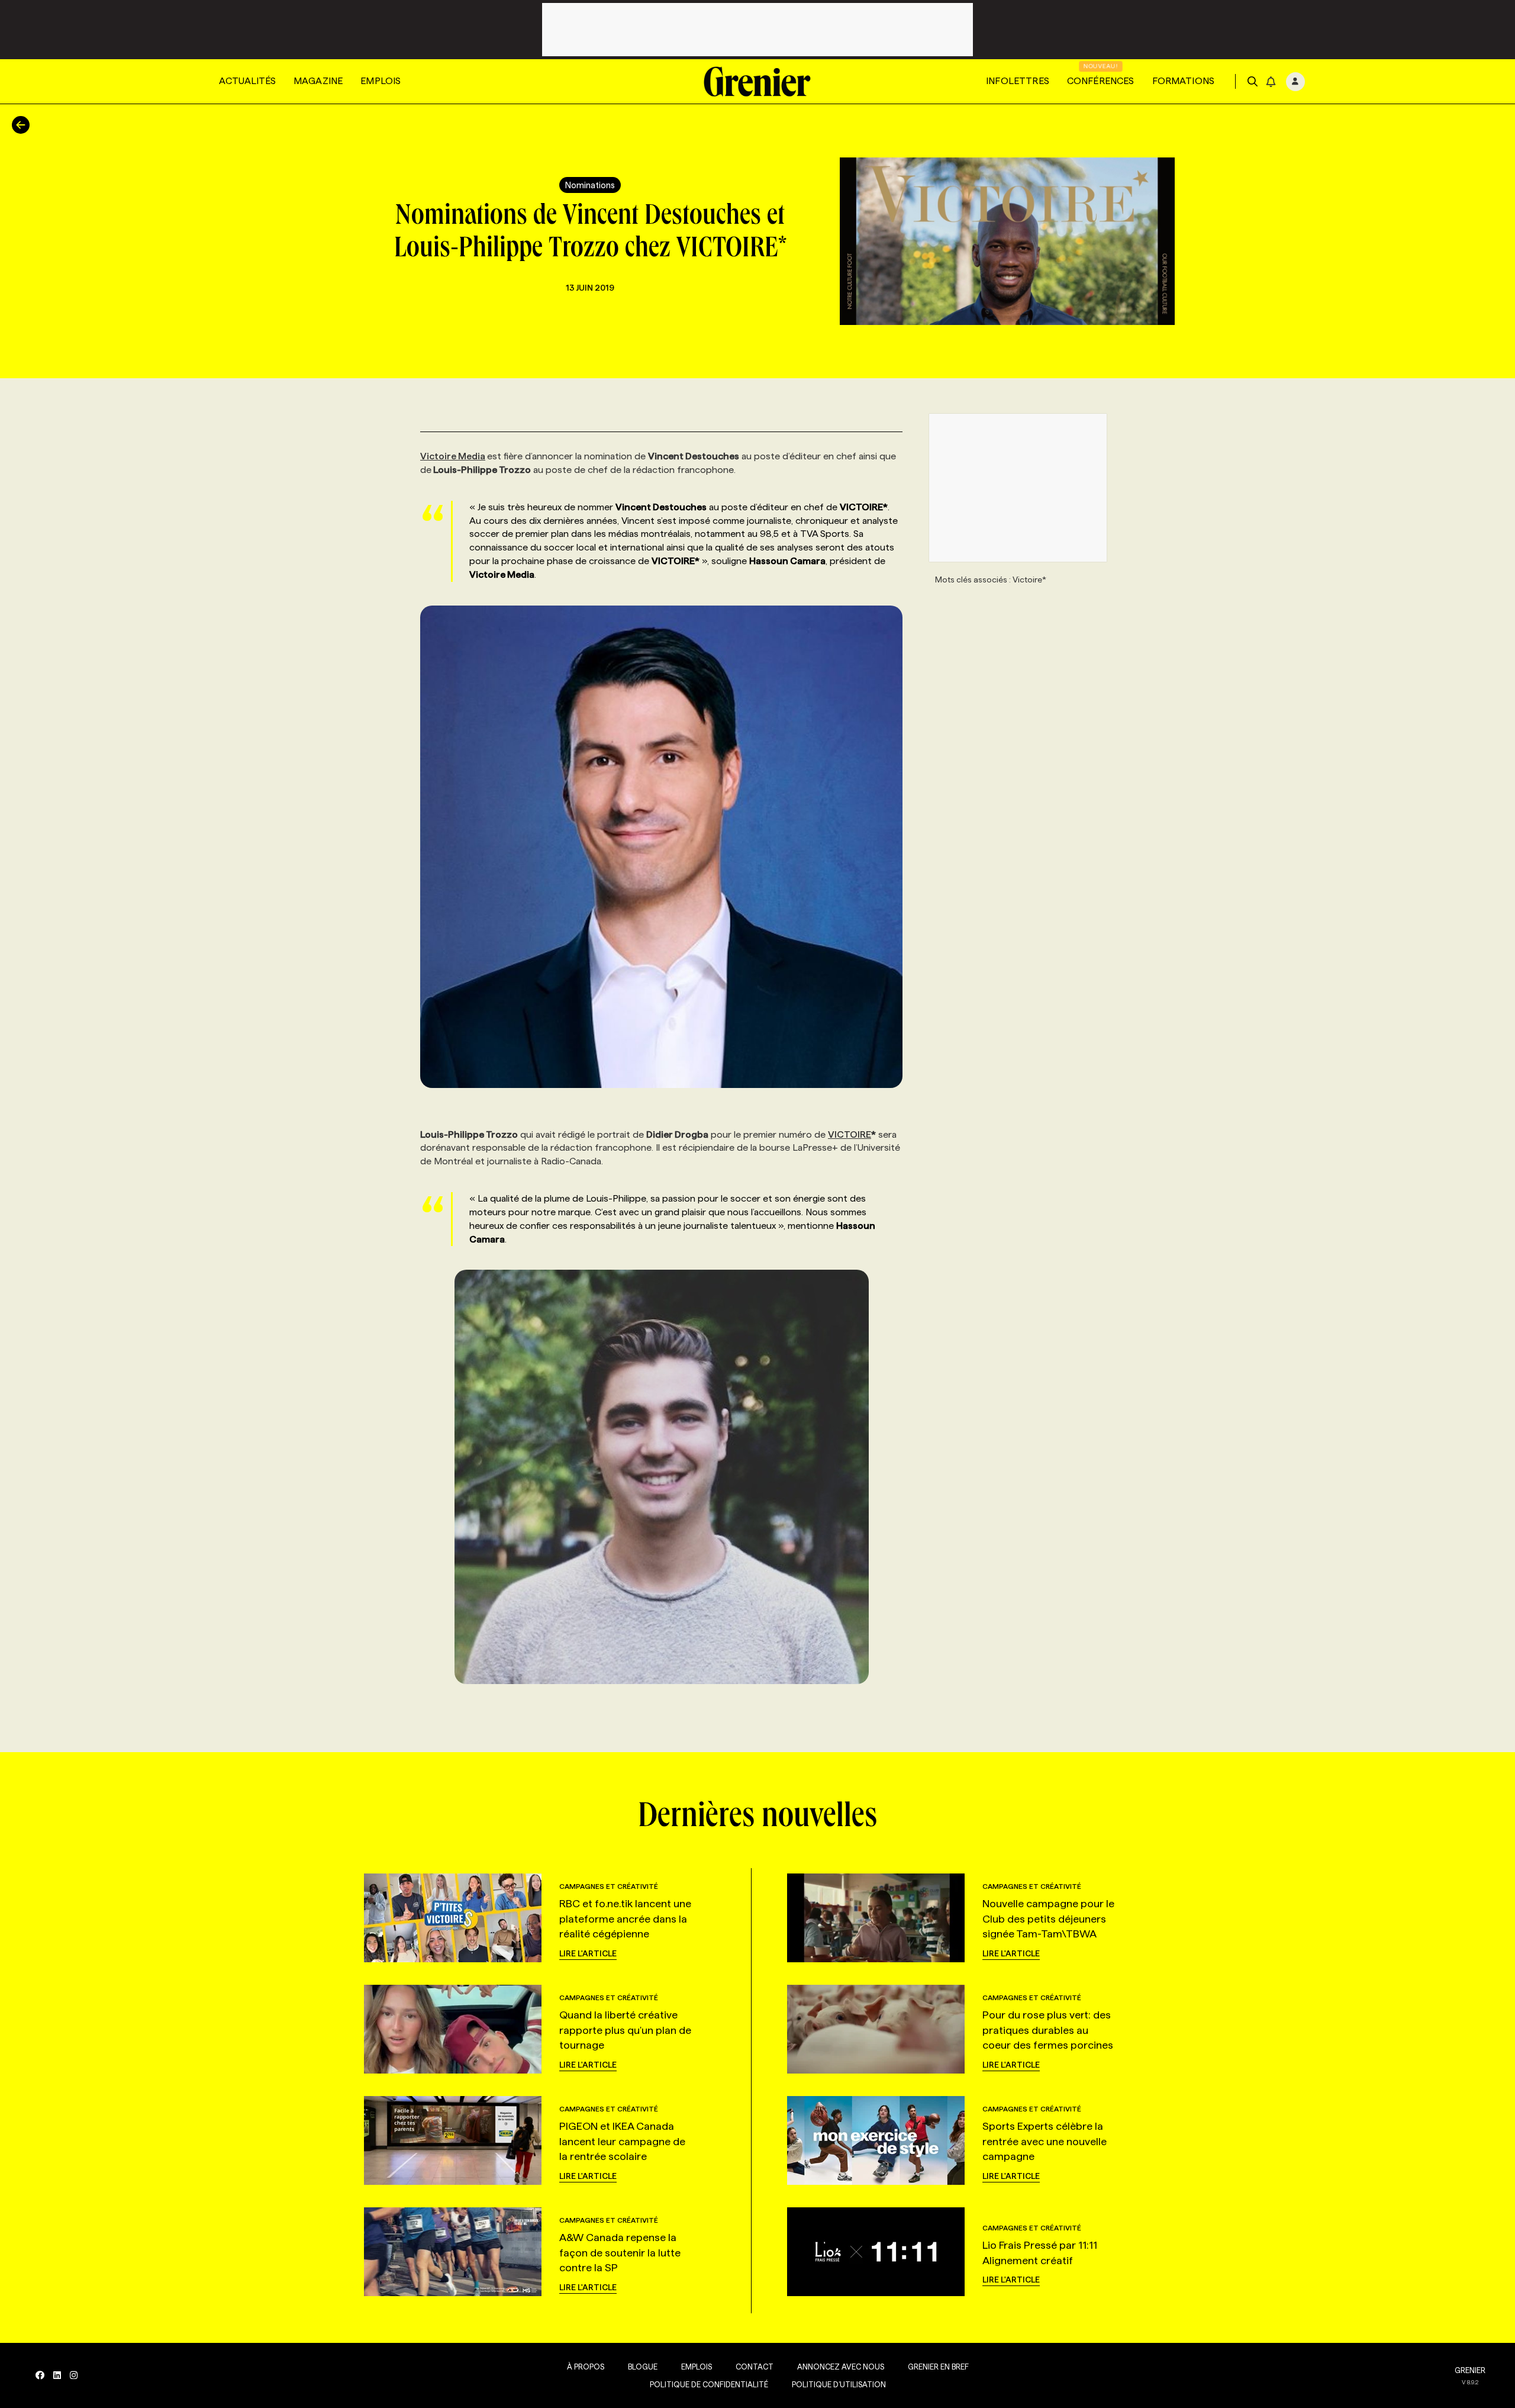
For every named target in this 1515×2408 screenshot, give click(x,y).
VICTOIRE (850, 1134)
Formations (1184, 81)
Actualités (247, 81)
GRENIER (1470, 2370)
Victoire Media (453, 456)
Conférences (1101, 81)
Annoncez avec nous (841, 2367)
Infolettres (1018, 81)
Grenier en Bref (938, 2367)
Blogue (643, 2367)
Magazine (318, 81)
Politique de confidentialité (709, 2384)
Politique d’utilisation (839, 2384)
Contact (755, 2367)
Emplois (381, 81)
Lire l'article (588, 1953)
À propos (586, 2367)
